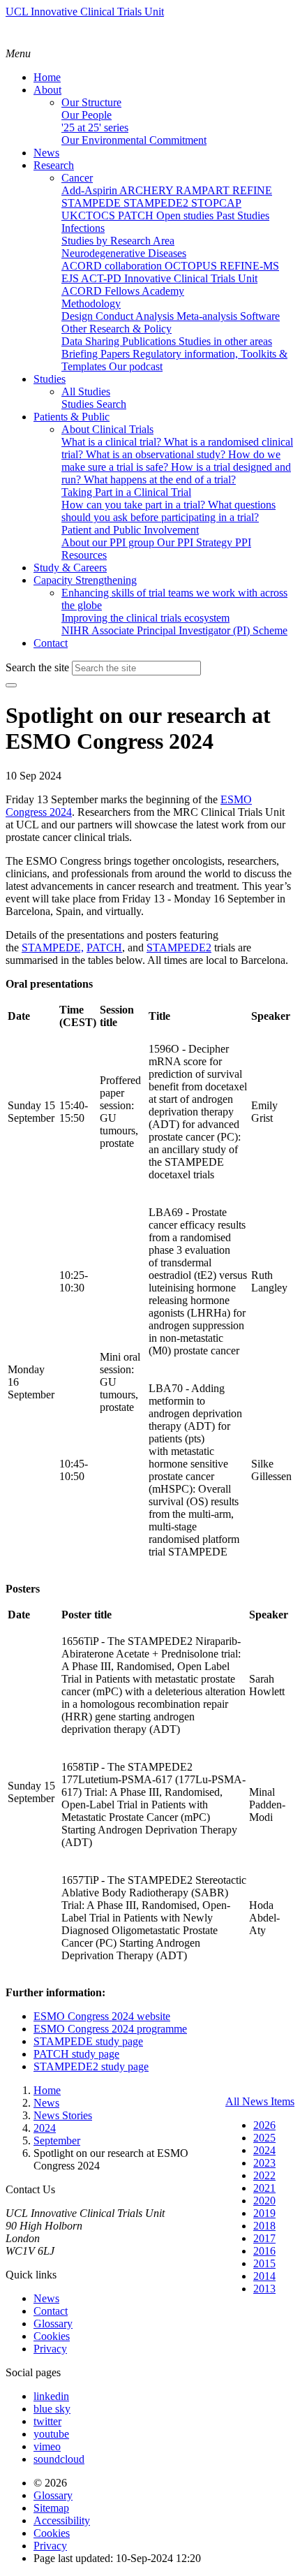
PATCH (104, 947)
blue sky (52, 2409)
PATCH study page (76, 2054)
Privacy (50, 2349)
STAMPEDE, (53, 947)
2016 (264, 2251)
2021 (264, 2188)
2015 (264, 2263)
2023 (264, 2163)
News (46, 2298)
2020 (264, 2201)
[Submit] (11, 685)
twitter (47, 2421)
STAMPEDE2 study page (91, 2066)
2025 (264, 2138)
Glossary (53, 2323)
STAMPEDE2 (179, 947)
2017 (264, 2238)
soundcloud (59, 2459)
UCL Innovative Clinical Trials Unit (85, 12)
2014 (264, 2276)
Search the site (37, 667)
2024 (264, 2150)
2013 (264, 2289)
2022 (264, 2175)
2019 (264, 2213)
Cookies (52, 2336)
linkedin (51, 2396)
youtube (51, 2434)
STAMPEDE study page (88, 2041)
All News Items (260, 2101)
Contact (51, 2311)
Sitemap (51, 2508)
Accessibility (62, 2520)
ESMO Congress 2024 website (102, 2016)
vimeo (47, 2446)
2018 (264, 2226)
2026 (264, 2125)
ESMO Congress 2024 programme (110, 2029)
